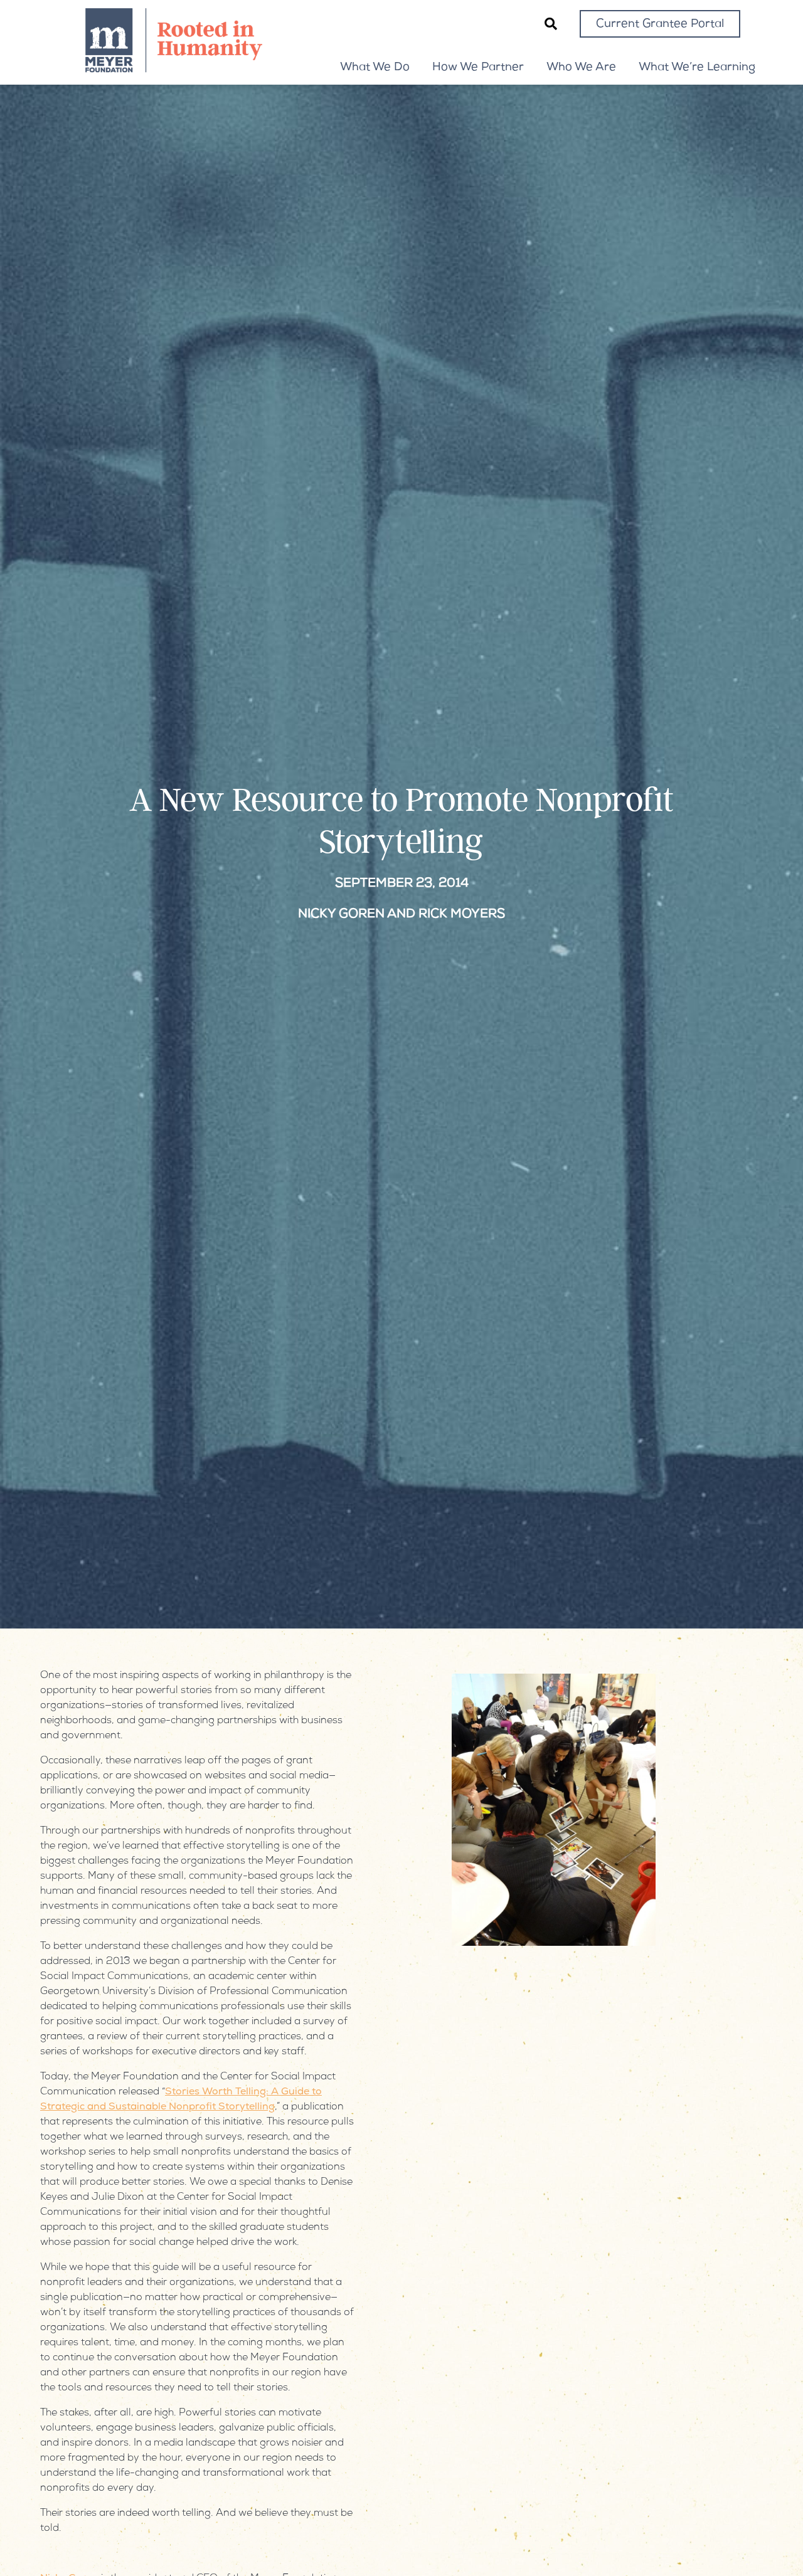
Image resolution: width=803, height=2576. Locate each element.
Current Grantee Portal (660, 24)
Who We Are (581, 68)
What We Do (375, 68)
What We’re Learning (697, 68)
